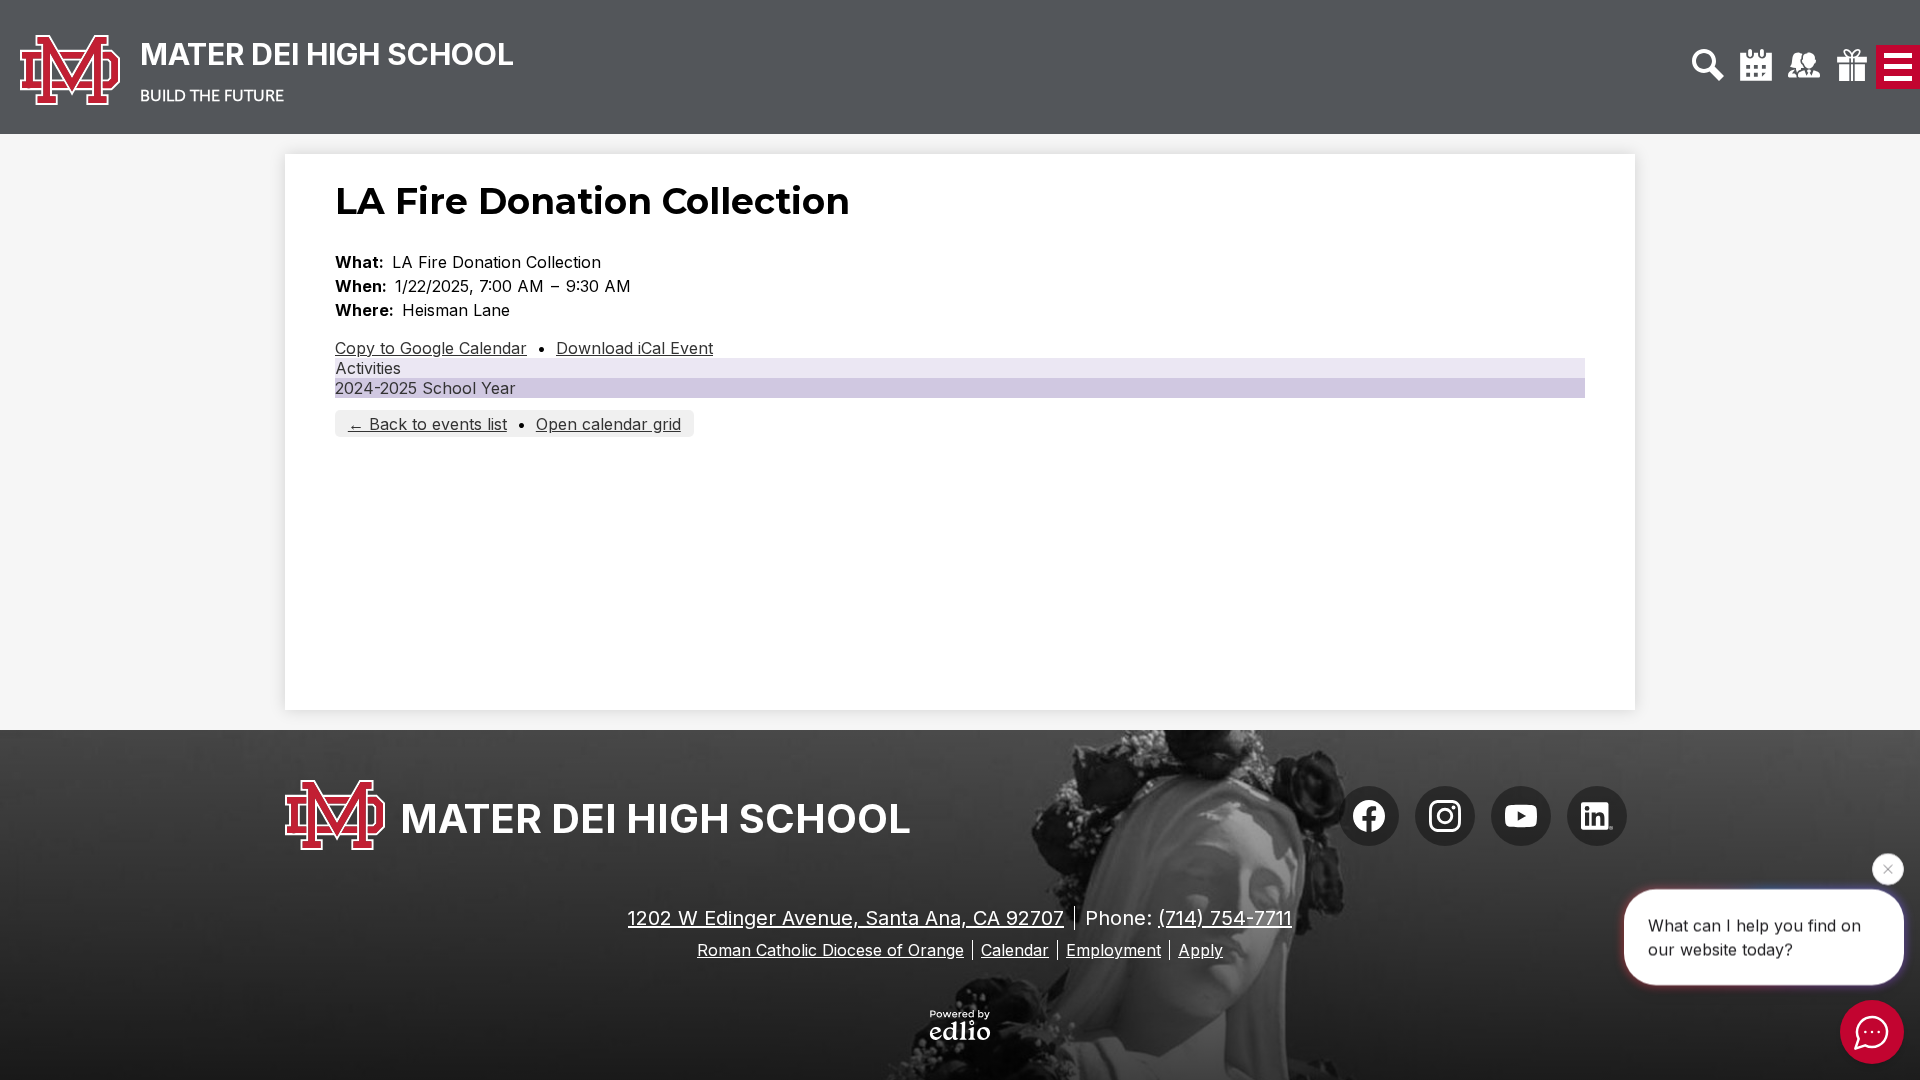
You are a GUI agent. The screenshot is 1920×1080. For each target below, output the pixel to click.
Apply (1200, 950)
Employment (1113, 950)
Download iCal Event (634, 348)
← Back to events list (427, 424)
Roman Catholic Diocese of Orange (830, 950)
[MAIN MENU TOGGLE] (1898, 67)
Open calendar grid (608, 424)
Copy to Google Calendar (431, 348)
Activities (368, 368)
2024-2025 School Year (425, 388)
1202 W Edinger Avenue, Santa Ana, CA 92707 (846, 918)
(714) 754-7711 (1225, 918)
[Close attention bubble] (1888, 868)
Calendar (1015, 950)
